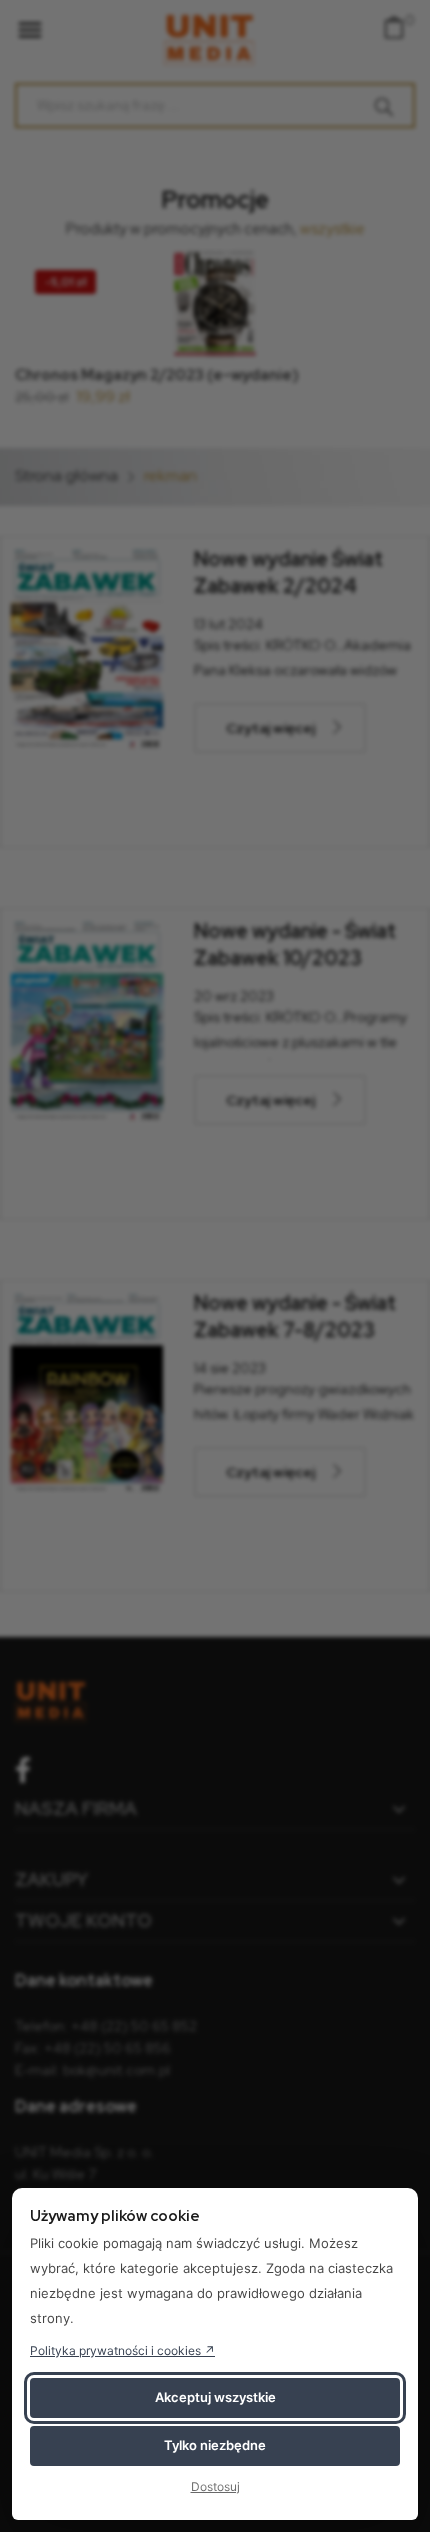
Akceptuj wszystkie (215, 2397)
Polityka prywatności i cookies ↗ (122, 2350)
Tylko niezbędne (215, 2445)
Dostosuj (215, 2486)
